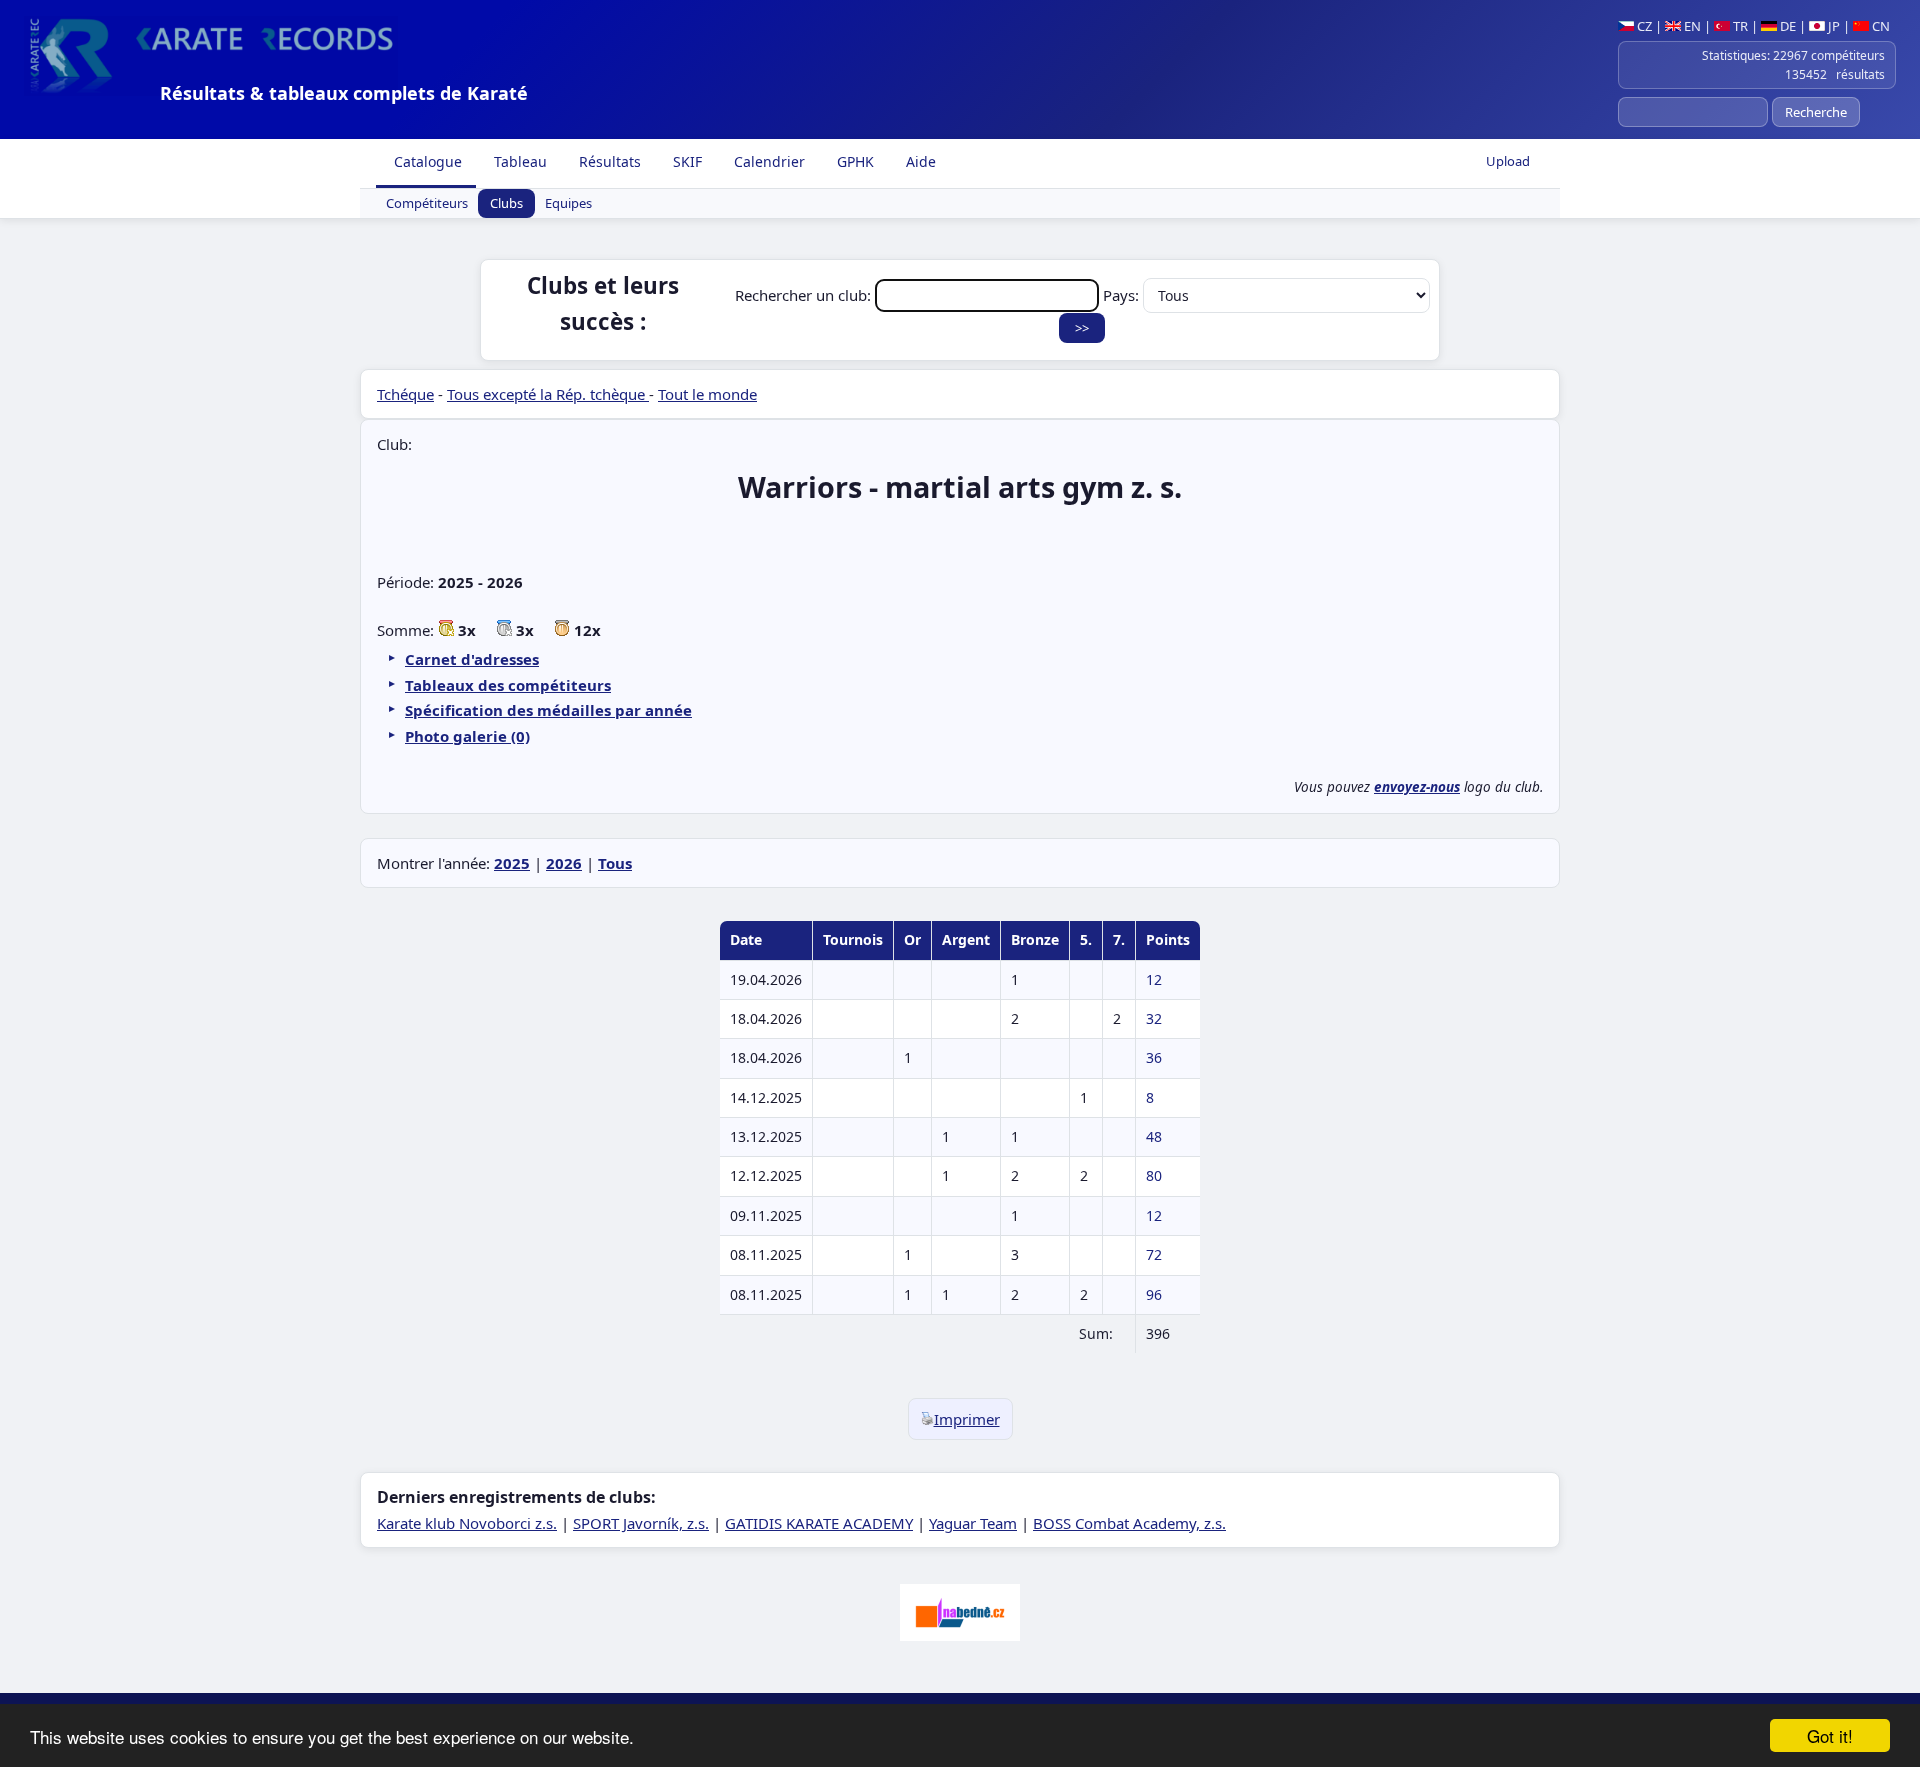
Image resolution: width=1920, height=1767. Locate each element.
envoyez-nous (1417, 787)
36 (1154, 1057)
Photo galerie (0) (467, 736)
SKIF (685, 161)
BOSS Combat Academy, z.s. (1129, 1523)
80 (1154, 1175)
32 (1154, 1018)
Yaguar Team (973, 1523)
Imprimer (967, 1419)
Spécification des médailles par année (548, 710)
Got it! (1830, 1735)
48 (1154, 1136)
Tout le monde (707, 394)
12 (1154, 979)
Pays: (1123, 295)
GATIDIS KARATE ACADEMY (819, 1523)
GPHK (853, 161)
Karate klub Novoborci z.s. (467, 1523)
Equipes (568, 204)
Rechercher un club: (805, 295)
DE (1786, 26)
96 (1154, 1294)
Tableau (518, 161)
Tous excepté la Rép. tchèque (548, 394)
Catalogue (426, 161)
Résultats (608, 161)
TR (1739, 26)
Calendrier (767, 161)
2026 (564, 863)
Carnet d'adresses (472, 659)
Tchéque (405, 394)
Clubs (506, 204)
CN (1879, 26)
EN (1691, 26)
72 (1154, 1254)
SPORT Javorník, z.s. (641, 1523)
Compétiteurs (427, 204)
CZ (1643, 26)
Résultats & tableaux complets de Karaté (344, 93)
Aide (919, 161)
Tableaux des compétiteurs (508, 685)
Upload (1508, 161)
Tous (615, 863)
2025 (512, 863)
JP (1832, 26)
